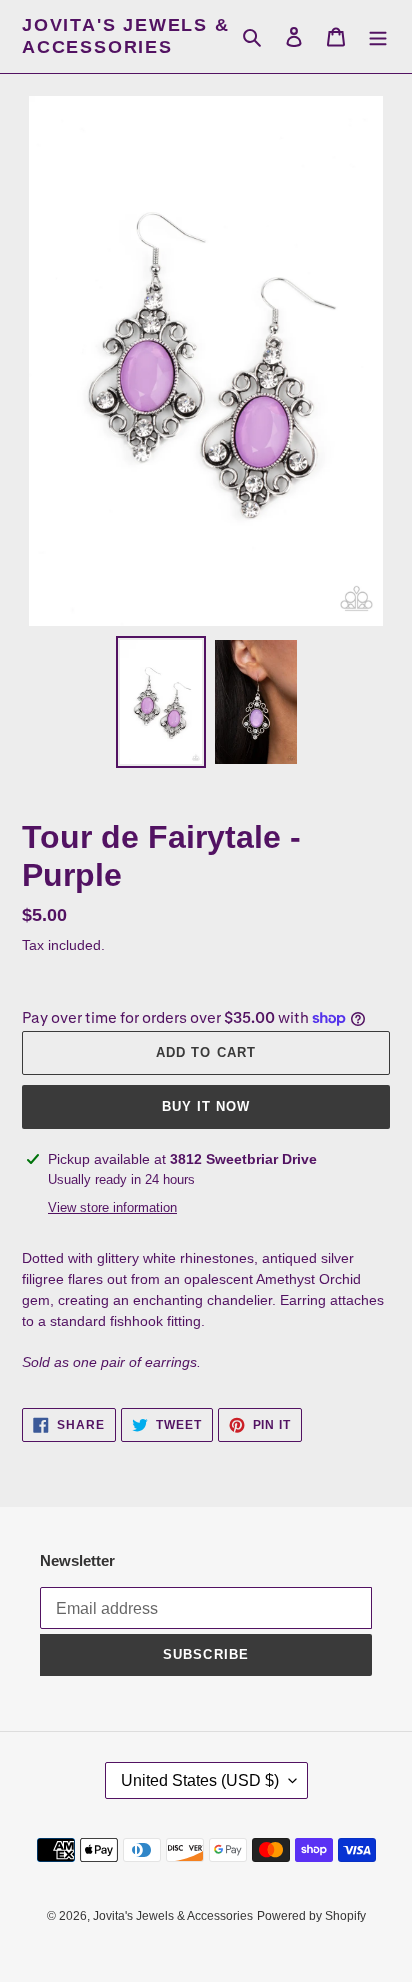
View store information (112, 1207)
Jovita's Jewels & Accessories (126, 36)
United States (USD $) (200, 1780)
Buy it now (206, 1106)
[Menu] (378, 36)
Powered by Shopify (311, 1916)
